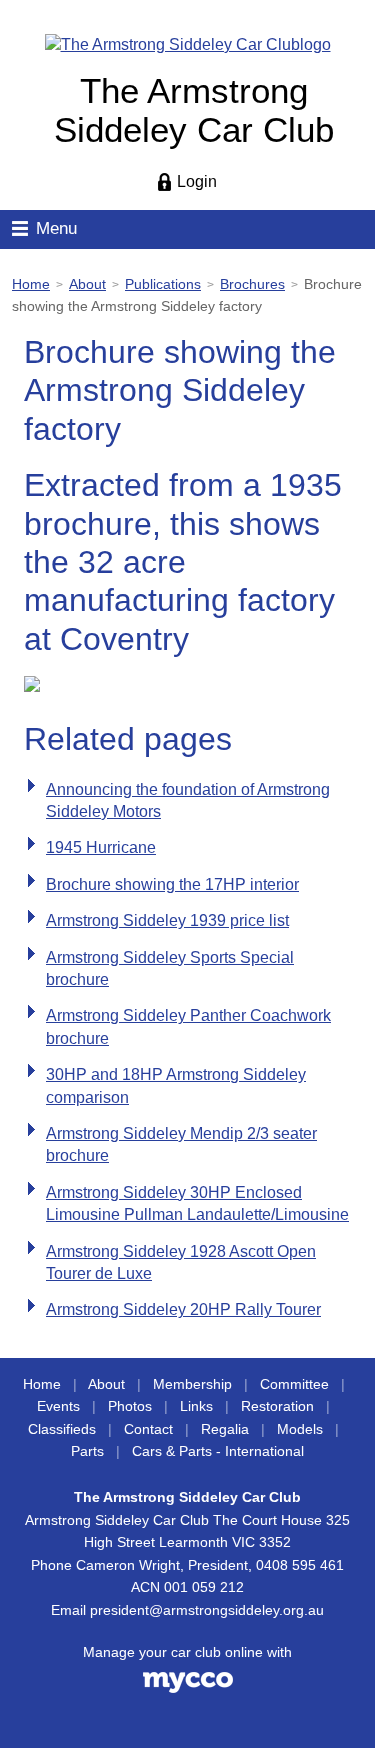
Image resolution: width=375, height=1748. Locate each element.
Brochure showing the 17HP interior (172, 884)
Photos (130, 1406)
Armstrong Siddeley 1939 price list (167, 920)
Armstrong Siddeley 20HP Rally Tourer (183, 1309)
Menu (56, 228)
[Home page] (188, 43)
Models (300, 1429)
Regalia (225, 1429)
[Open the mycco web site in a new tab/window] (188, 1688)
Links (196, 1406)
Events (58, 1406)
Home (31, 284)
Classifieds (62, 1429)
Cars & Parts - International (218, 1451)
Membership (192, 1384)
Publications (163, 284)
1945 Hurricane (101, 847)
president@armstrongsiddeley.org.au (207, 1610)
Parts (87, 1451)
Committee (294, 1384)
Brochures (252, 284)
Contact (148, 1429)
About (87, 284)
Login (197, 181)
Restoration (277, 1406)
